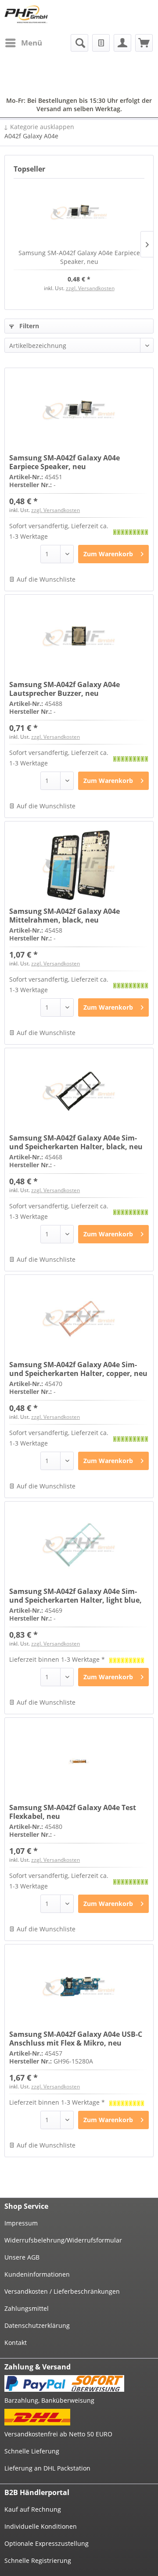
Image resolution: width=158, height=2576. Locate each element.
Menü (32, 43)
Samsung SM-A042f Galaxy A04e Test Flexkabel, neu (73, 1812)
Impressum (21, 2223)
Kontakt (16, 2343)
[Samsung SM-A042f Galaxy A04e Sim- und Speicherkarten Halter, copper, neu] (79, 1319)
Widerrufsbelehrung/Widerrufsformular (63, 2240)
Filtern (28, 326)
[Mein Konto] (122, 43)
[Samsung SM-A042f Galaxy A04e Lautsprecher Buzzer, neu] (79, 639)
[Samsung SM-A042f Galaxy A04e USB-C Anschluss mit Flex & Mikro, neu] (79, 1988)
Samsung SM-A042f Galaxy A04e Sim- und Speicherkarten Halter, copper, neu (78, 1369)
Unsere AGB (22, 2257)
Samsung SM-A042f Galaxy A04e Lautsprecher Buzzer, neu (65, 689)
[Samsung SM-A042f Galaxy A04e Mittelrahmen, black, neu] (79, 865)
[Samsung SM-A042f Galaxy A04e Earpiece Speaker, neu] (79, 214)
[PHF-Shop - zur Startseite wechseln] (26, 14)
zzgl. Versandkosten (90, 288)
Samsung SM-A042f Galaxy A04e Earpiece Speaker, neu (79, 257)
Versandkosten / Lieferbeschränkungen (62, 2291)
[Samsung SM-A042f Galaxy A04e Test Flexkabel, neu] (79, 1762)
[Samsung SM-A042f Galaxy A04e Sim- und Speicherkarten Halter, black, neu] (79, 1092)
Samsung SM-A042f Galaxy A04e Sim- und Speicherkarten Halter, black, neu (76, 1142)
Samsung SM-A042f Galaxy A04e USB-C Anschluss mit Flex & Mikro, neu (76, 2039)
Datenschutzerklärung (37, 2325)
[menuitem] (23, 43)
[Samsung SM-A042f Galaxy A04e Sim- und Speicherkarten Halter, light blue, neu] (79, 1545)
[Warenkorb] (144, 43)
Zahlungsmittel (27, 2308)
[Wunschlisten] (101, 43)
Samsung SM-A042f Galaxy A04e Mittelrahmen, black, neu (65, 916)
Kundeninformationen (37, 2274)
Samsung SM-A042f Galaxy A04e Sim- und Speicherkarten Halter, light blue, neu (75, 1596)
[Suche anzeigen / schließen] (79, 43)
